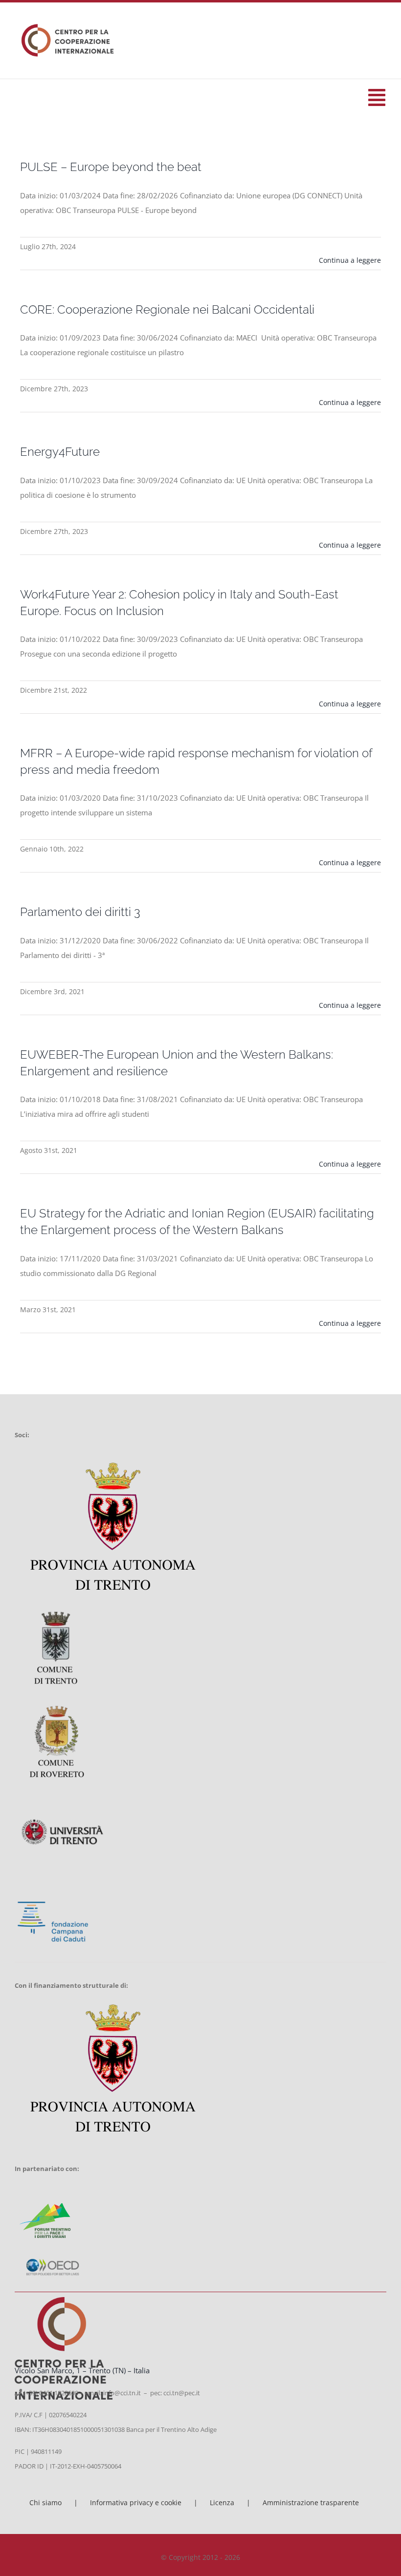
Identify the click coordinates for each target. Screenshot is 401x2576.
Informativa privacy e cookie (136, 2502)
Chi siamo (45, 2502)
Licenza (222, 2502)
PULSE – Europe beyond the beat (111, 167)
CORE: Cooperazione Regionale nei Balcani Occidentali (167, 310)
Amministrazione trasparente (311, 2502)
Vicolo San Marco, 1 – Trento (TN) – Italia (82, 2370)
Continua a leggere (350, 260)
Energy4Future (60, 452)
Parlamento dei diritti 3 (80, 912)
